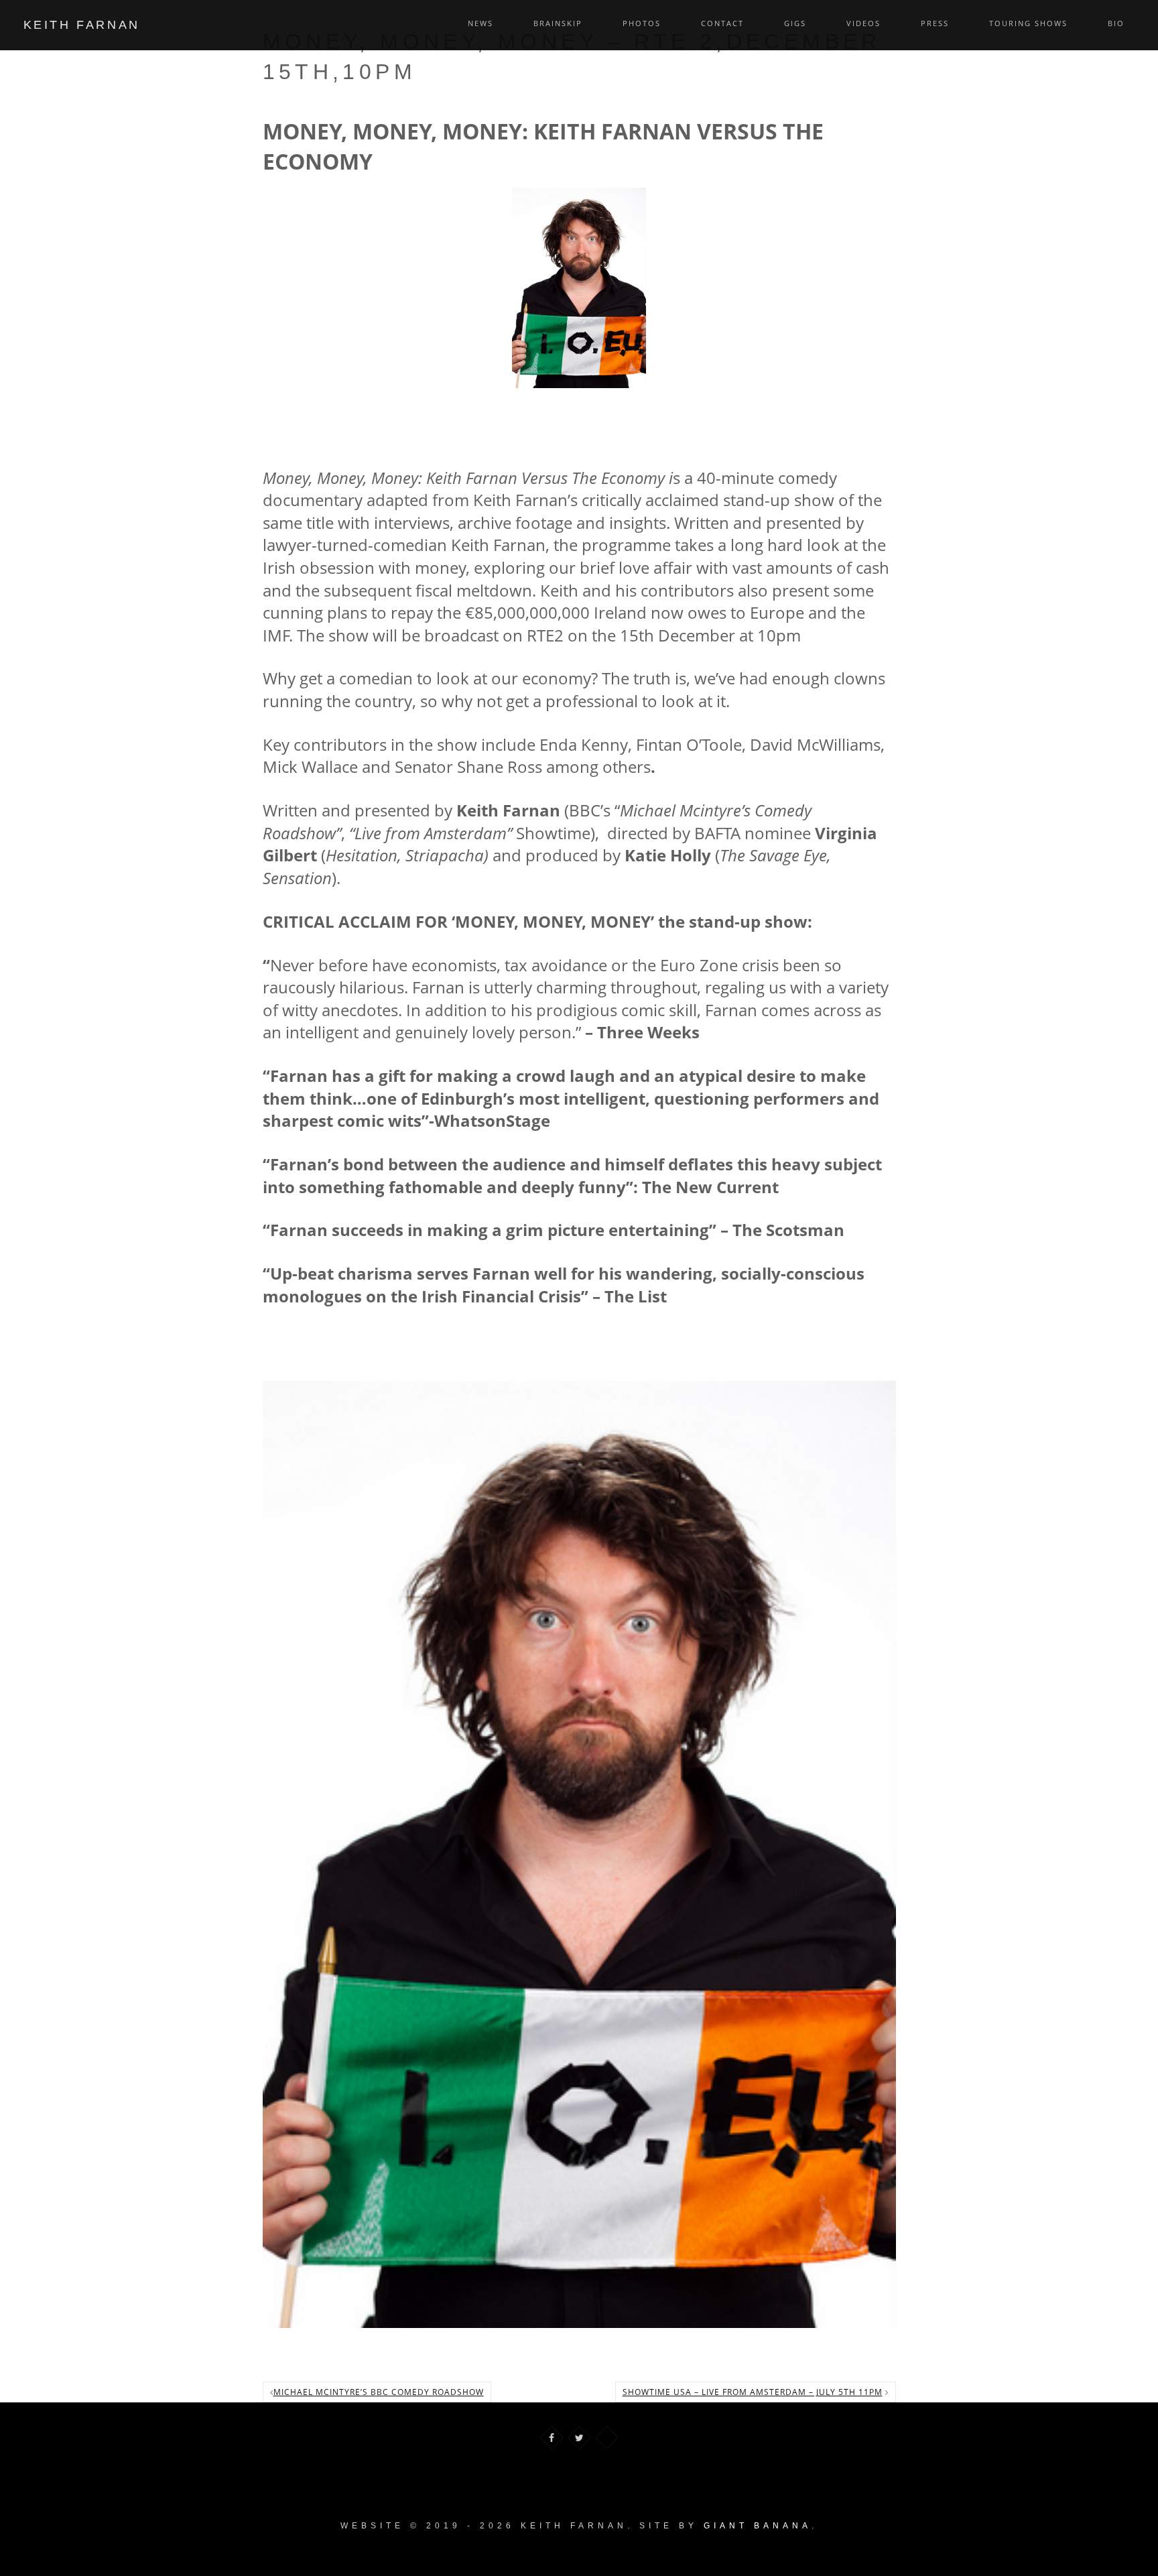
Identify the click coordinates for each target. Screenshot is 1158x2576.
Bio (1116, 23)
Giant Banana (758, 2526)
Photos (642, 23)
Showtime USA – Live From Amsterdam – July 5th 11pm (753, 2392)
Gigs (795, 23)
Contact (722, 23)
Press (935, 23)
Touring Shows (1028, 23)
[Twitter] (579, 2438)
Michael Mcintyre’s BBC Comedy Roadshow (379, 2392)
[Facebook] (552, 2438)
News (480, 23)
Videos (863, 23)
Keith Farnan (82, 25)
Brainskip (558, 23)
